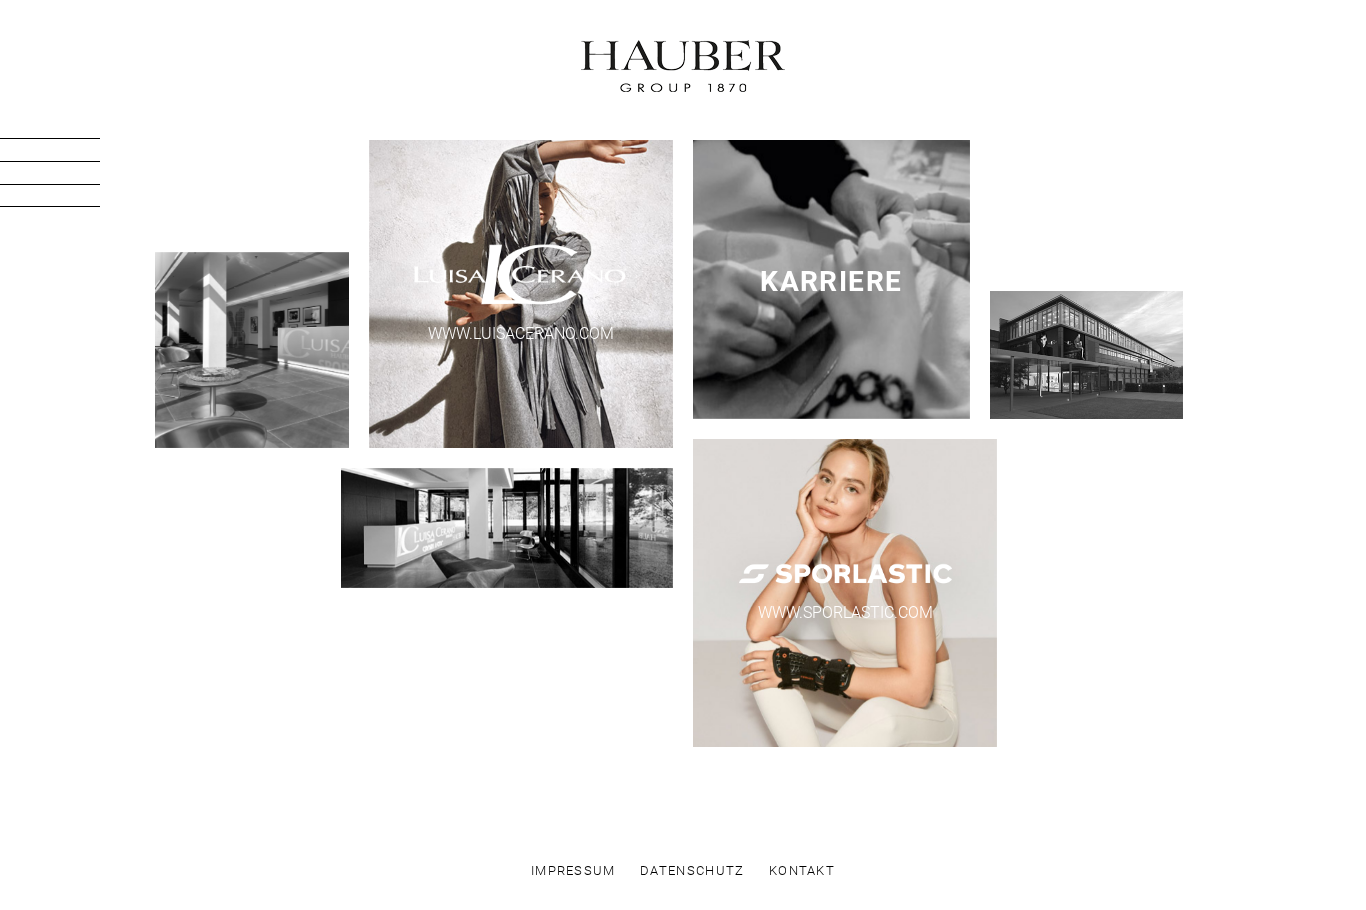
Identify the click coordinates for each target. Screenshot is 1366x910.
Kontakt (67, 197)
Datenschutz (692, 871)
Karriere (67, 174)
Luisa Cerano (67, 129)
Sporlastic (67, 152)
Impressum (573, 871)
